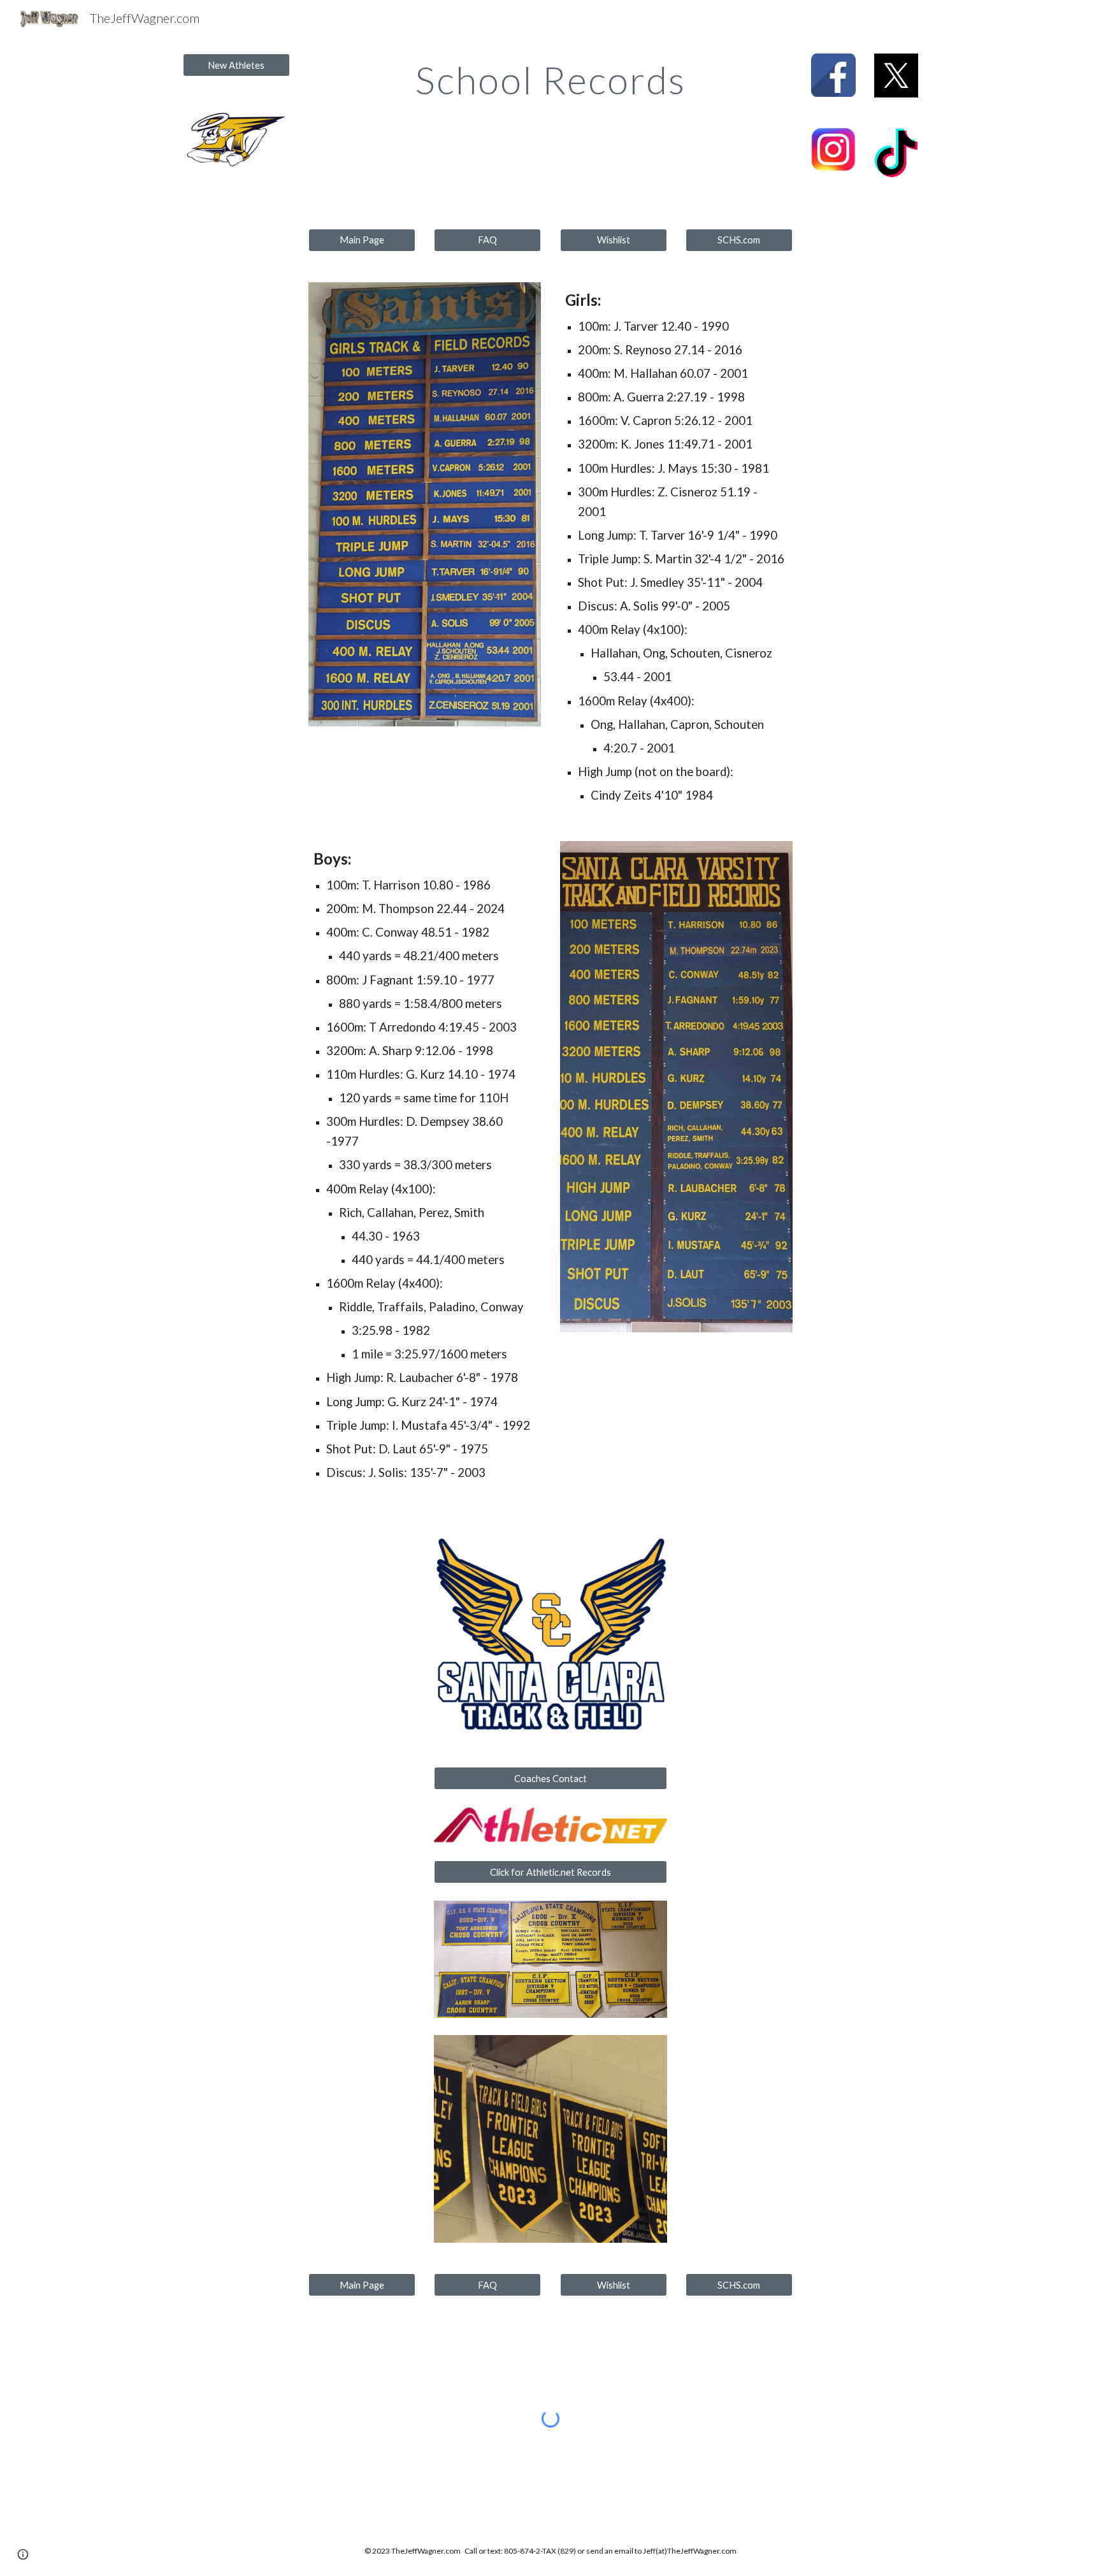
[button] (23, 2554)
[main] (550, 80)
